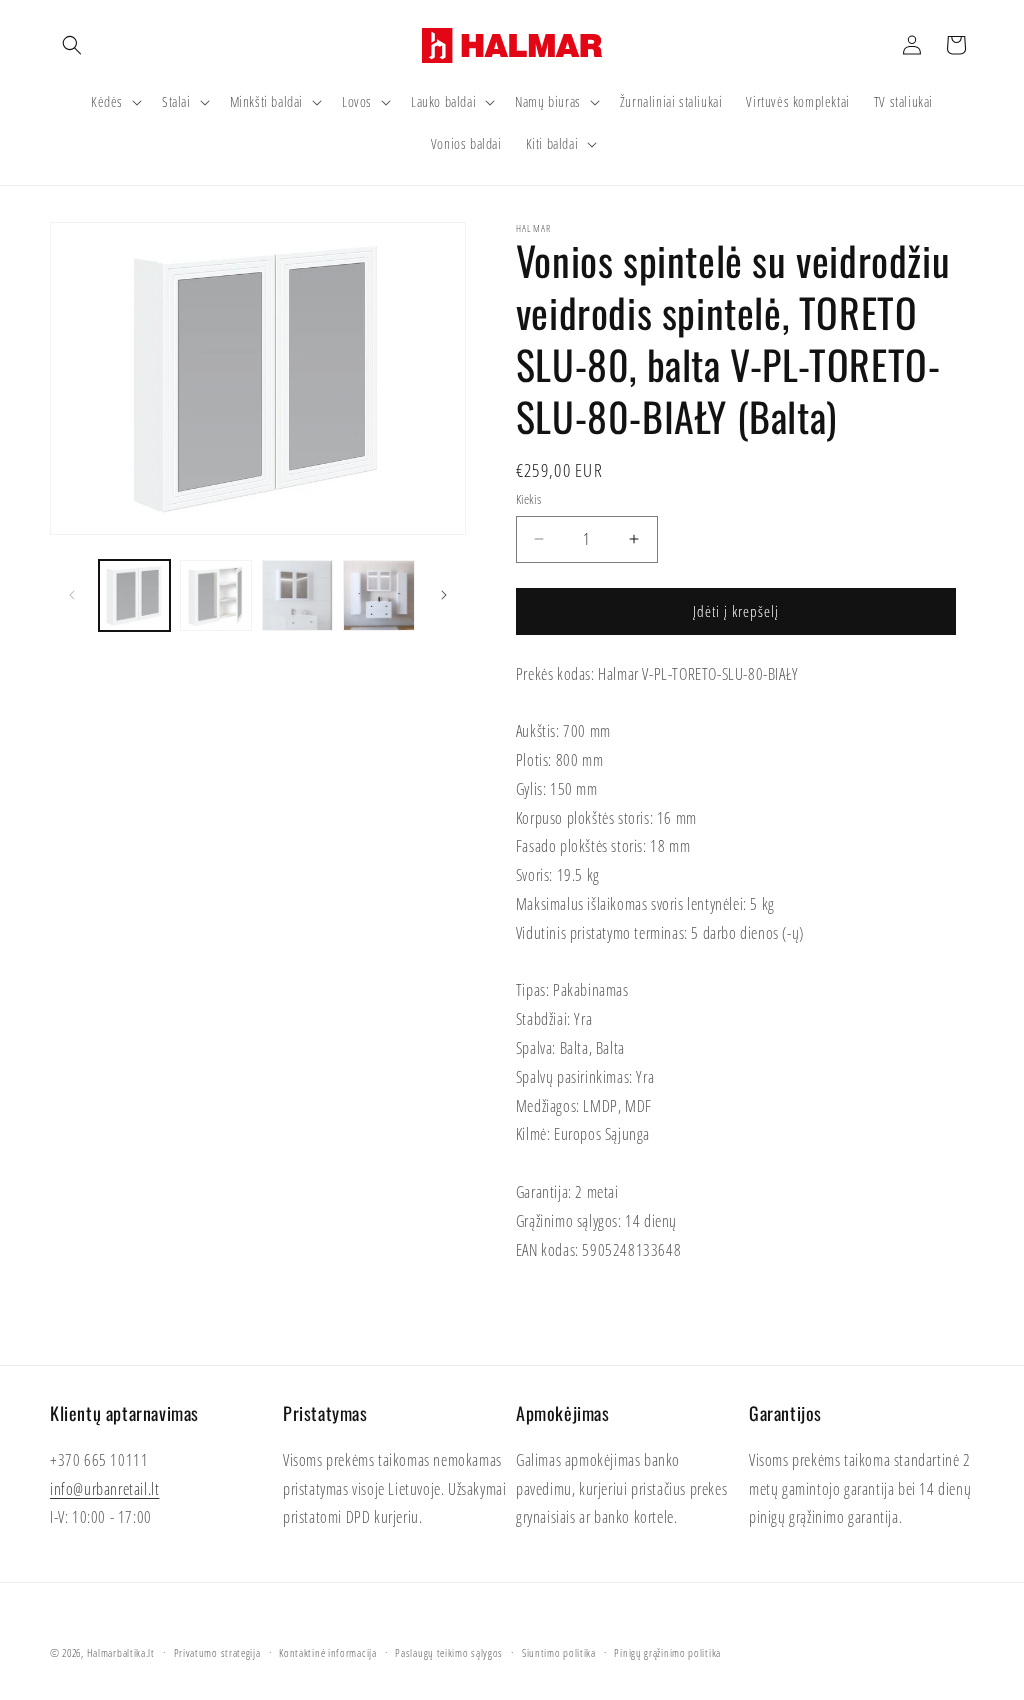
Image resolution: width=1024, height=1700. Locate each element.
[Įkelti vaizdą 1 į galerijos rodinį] (134, 595)
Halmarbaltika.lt (121, 1652)
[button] (72, 45)
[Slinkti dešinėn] (444, 595)
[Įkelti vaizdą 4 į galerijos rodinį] (378, 595)
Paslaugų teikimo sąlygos (449, 1652)
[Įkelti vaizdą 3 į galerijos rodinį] (297, 595)
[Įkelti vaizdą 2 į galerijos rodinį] (215, 595)
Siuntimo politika (559, 1652)
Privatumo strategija (217, 1652)
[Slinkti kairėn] (72, 595)
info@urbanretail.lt (104, 1489)
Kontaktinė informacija (327, 1652)
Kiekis (528, 499)
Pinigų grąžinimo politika (667, 1652)
